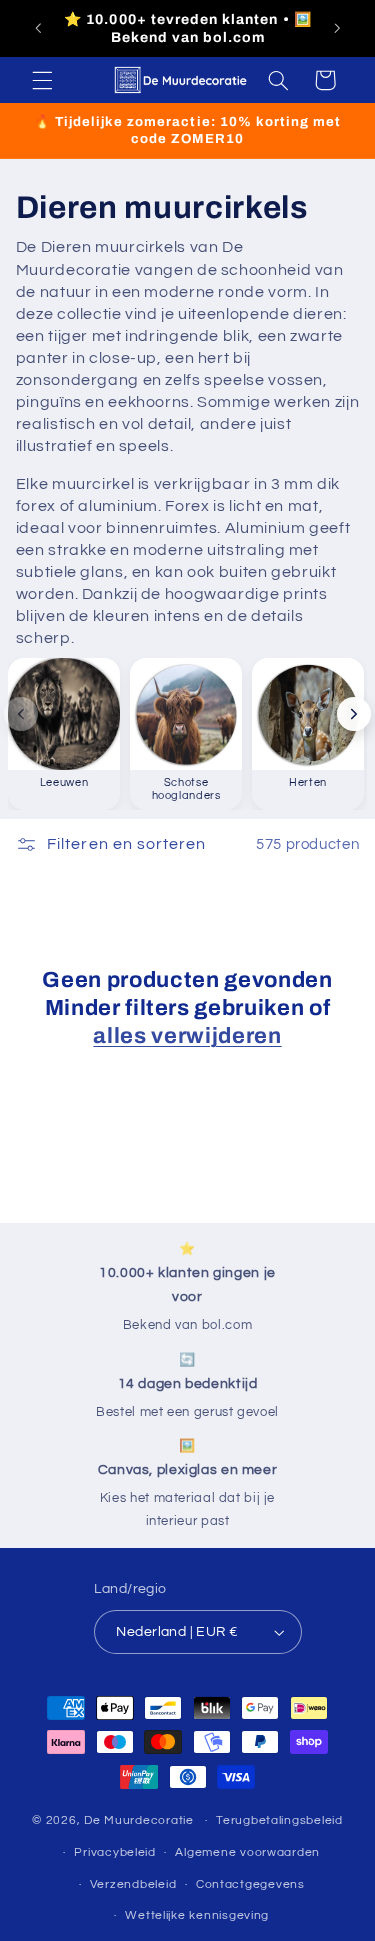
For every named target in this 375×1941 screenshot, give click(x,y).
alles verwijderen (187, 1036)
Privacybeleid (115, 1852)
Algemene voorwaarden (247, 1852)
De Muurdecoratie (139, 1820)
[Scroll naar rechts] (354, 714)
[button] (42, 80)
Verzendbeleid (133, 1884)
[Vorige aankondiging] (38, 29)
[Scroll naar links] (21, 714)
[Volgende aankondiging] (337, 29)
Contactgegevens (250, 1884)
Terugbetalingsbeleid (279, 1820)
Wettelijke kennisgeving (197, 1915)
